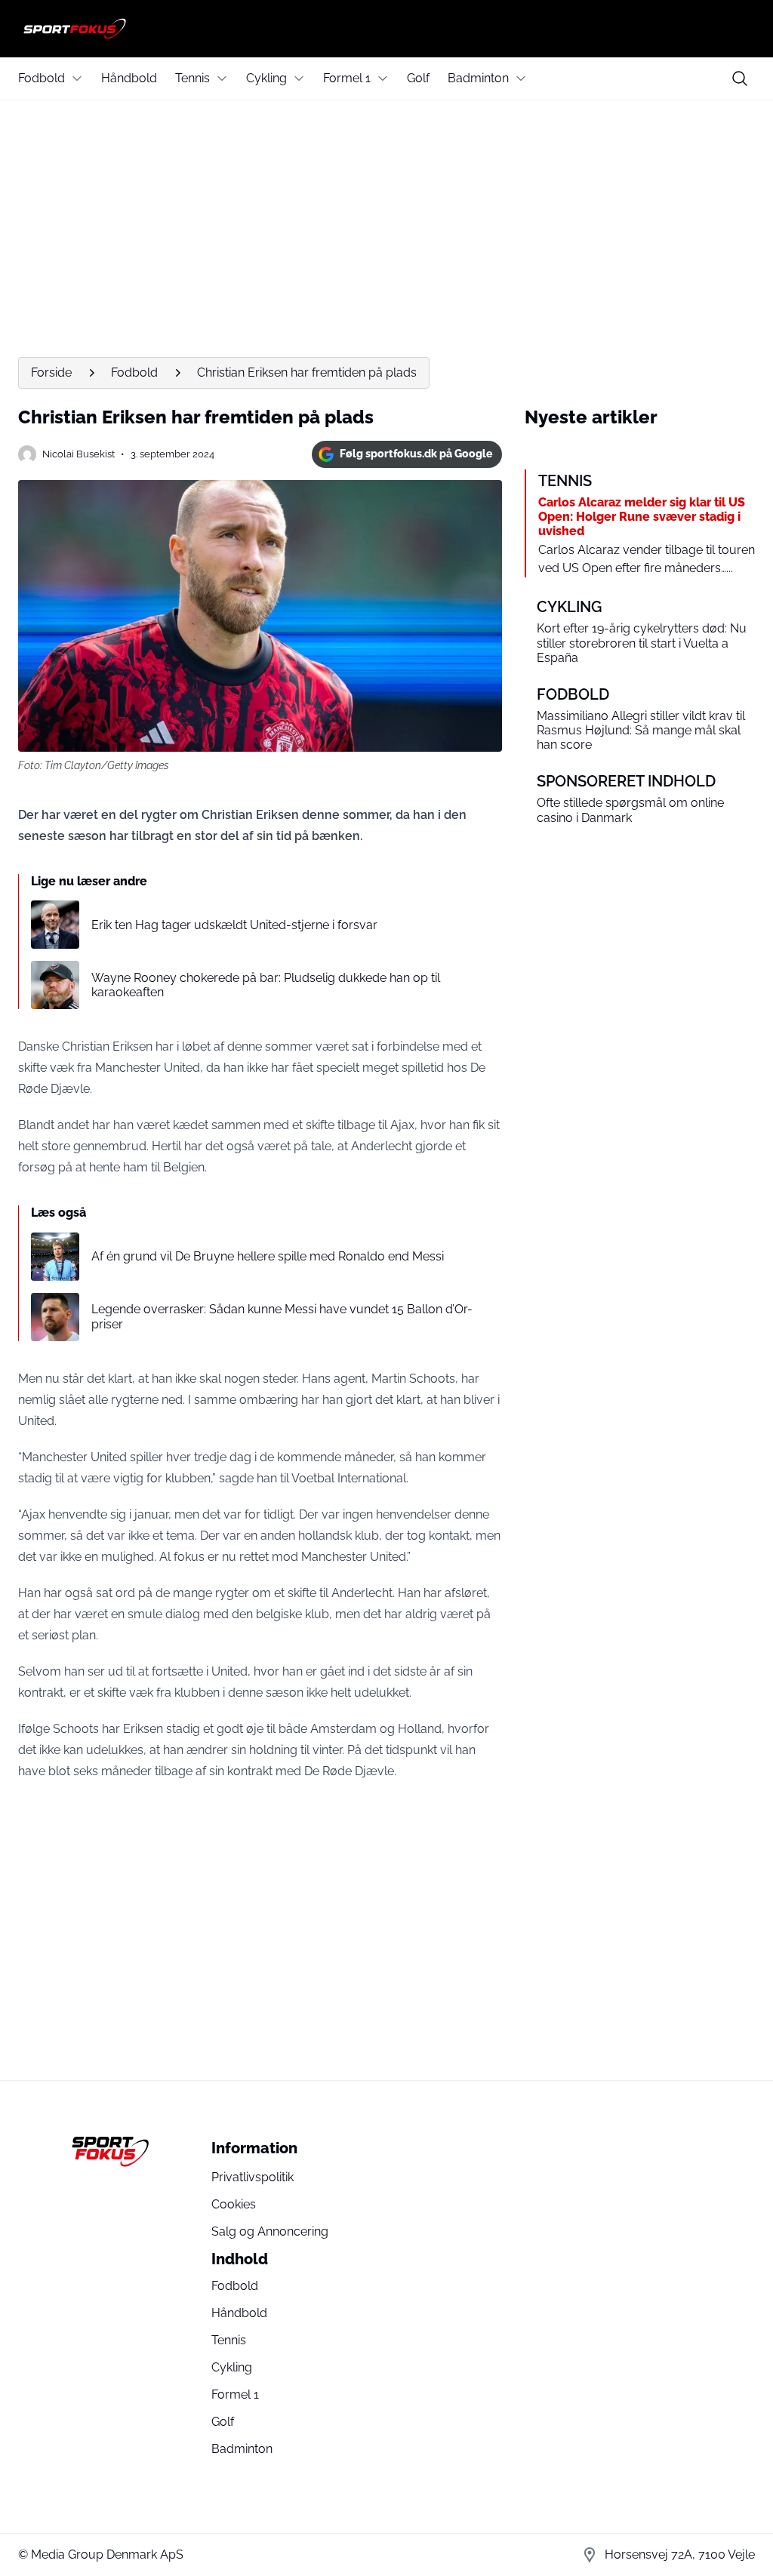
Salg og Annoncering (270, 2231)
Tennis (192, 78)
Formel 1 (347, 78)
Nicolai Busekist (79, 454)
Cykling (266, 78)
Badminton (478, 78)
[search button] (740, 78)
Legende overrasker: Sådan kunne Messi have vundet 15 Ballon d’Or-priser (282, 1316)
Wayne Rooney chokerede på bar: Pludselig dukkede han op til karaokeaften (266, 985)
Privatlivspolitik (253, 2177)
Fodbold (42, 78)
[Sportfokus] (386, 29)
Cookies (234, 2204)
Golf (418, 78)
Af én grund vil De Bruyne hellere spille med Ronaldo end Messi (268, 1256)
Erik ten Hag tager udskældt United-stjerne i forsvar (234, 925)
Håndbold (129, 78)
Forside (51, 372)
